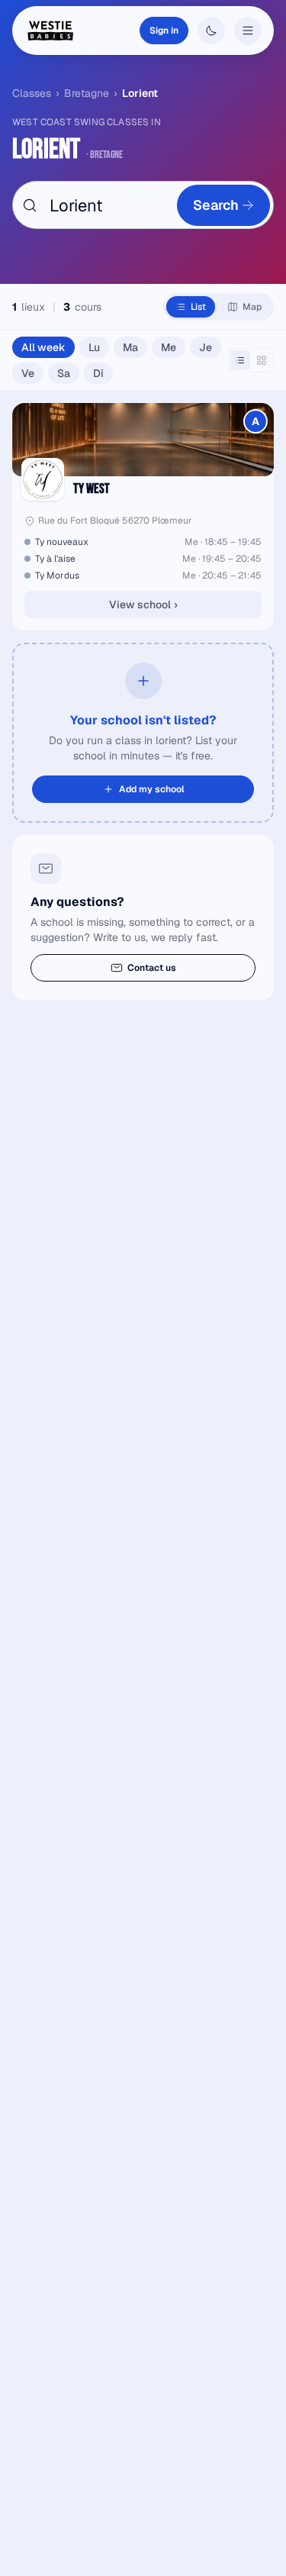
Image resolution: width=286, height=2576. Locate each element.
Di (98, 373)
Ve (28, 373)
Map (252, 307)
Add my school (152, 789)
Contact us (152, 968)
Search (216, 205)
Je (206, 347)
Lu (94, 347)
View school (143, 605)
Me (169, 347)
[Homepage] (50, 31)
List (198, 307)
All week (43, 347)
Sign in (164, 31)
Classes (32, 93)
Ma (130, 347)
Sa (64, 373)
